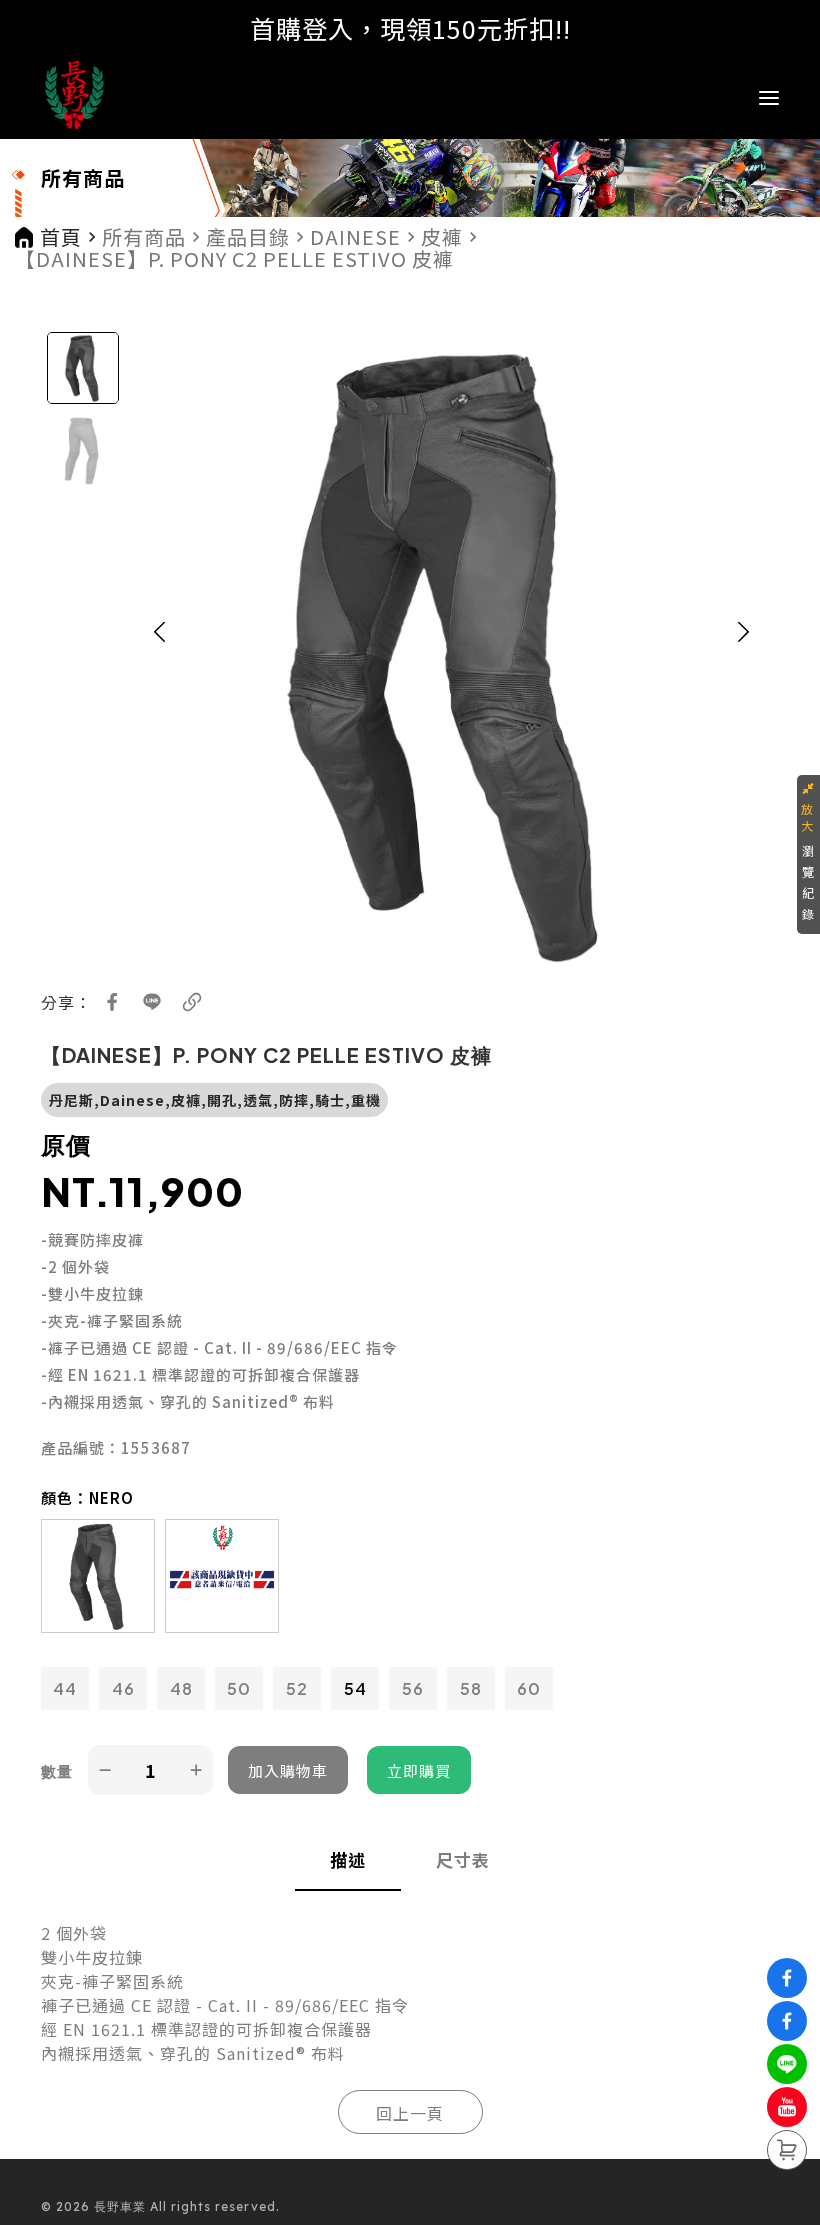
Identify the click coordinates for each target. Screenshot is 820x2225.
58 (471, 1688)
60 (529, 1688)
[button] (160, 653)
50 (239, 1688)
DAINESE (355, 237)
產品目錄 (248, 237)
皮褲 (442, 237)
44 (65, 1688)
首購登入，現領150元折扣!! (410, 28)
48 (181, 1688)
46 (123, 1688)
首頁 (61, 237)
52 (297, 1688)
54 (355, 1688)
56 (413, 1688)
